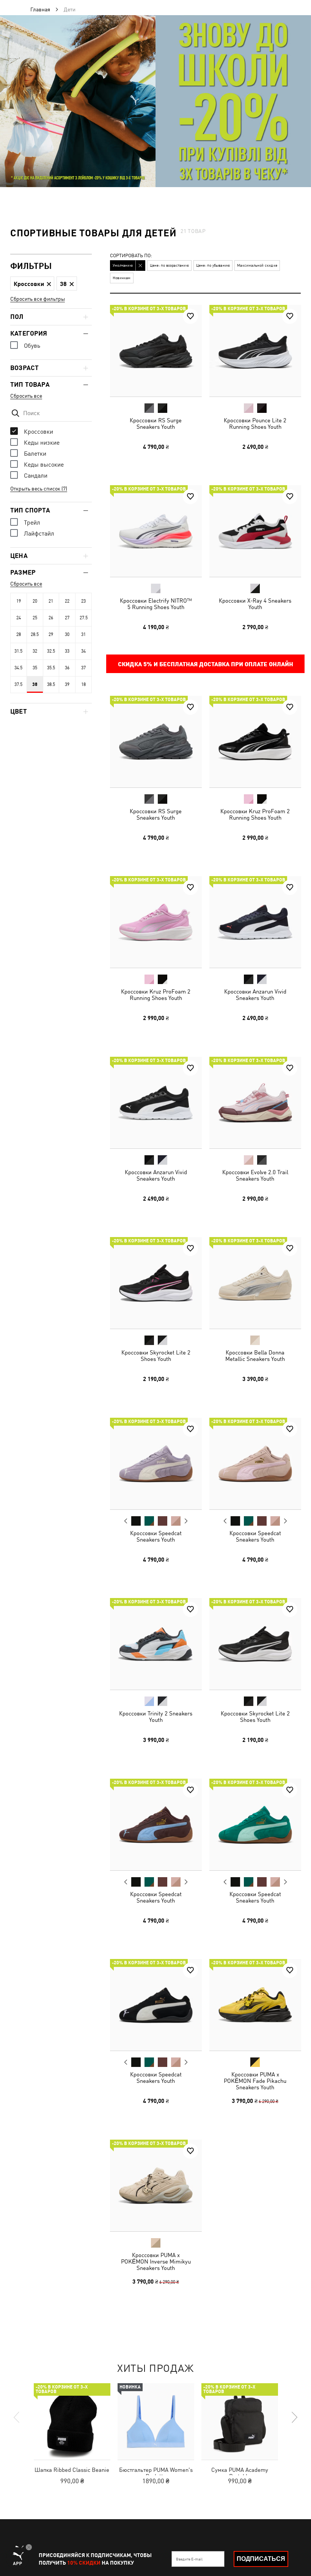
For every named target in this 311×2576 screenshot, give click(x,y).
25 (35, 618)
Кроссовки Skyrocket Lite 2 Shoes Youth (156, 1356)
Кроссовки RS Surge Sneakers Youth (156, 423)
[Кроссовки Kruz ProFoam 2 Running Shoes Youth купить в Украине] (255, 742)
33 (67, 651)
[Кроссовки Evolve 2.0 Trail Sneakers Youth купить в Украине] (255, 1103)
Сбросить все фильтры (38, 299)
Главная (40, 9)
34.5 (18, 668)
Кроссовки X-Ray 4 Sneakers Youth (255, 604)
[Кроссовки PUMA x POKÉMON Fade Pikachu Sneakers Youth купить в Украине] (255, 2005)
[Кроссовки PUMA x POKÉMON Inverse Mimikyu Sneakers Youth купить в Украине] (156, 2185)
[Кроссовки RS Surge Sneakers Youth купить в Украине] (156, 351)
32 (35, 651)
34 (83, 651)
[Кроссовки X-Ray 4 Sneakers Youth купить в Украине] (255, 531)
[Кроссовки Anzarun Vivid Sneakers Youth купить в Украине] (255, 922)
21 (51, 601)
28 (19, 634)
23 (83, 601)
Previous (126, 1520)
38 (35, 684)
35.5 (51, 668)
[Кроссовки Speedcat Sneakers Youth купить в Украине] (156, 1464)
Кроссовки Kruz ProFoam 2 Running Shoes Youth (255, 814)
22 (67, 601)
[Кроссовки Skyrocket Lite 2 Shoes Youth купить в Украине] (156, 1283)
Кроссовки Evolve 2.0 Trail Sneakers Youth (255, 1175)
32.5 (51, 651)
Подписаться (261, 2559)
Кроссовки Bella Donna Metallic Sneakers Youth (255, 1356)
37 (83, 668)
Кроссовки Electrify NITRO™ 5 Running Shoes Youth (156, 604)
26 (51, 618)
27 (67, 618)
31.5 (18, 651)
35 (35, 668)
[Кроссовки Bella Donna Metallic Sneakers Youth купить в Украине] (255, 1283)
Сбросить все (26, 396)
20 (35, 601)
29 (51, 634)
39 (67, 684)
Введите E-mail (189, 2559)
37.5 (18, 684)
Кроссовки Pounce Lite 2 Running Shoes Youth (255, 423)
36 (67, 668)
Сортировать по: (131, 256)
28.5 (35, 634)
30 (67, 634)
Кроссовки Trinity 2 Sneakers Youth (156, 1717)
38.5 (51, 684)
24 (19, 618)
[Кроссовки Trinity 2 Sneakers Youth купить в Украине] (156, 1644)
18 (83, 684)
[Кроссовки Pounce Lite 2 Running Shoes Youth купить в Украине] (255, 351)
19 (19, 601)
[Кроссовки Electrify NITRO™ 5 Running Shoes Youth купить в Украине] (156, 531)
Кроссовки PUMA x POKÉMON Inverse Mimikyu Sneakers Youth (156, 2261)
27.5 (84, 618)
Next (186, 1521)
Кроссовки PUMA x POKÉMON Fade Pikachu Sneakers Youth (255, 2081)
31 (83, 634)
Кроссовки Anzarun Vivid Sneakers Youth (255, 995)
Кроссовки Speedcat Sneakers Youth (156, 1536)
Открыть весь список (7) (39, 489)
